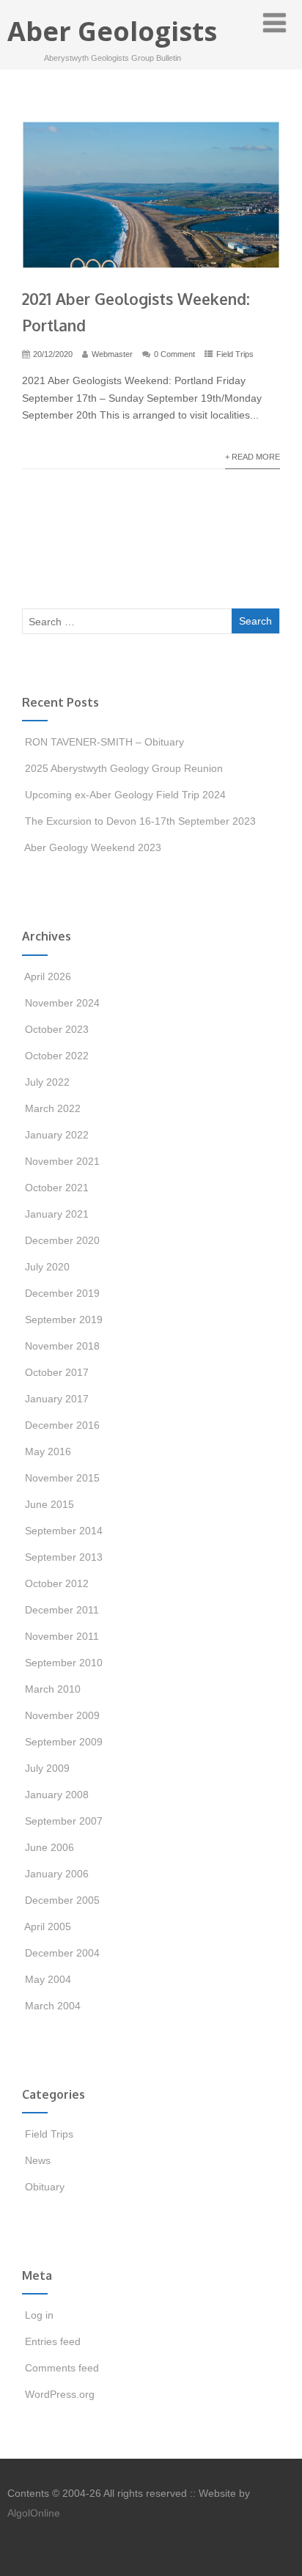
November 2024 (62, 1003)
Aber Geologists (112, 31)
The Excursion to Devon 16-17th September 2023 (140, 821)
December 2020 (62, 1240)
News (38, 2160)
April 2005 (48, 1927)
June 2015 (49, 1504)
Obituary (45, 2187)
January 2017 (57, 1399)
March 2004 (53, 2006)
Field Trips (235, 354)
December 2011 (62, 1610)
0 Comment (174, 354)
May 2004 (48, 1979)
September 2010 (64, 1663)
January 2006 (57, 1874)
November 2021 (62, 1161)
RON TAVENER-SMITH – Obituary (104, 742)
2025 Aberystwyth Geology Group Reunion (124, 768)
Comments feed (62, 2368)
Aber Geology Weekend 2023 (93, 847)
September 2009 (64, 1742)
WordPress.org (60, 2394)
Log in (39, 2315)
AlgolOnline (34, 2513)
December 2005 (62, 1900)
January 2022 (57, 1135)
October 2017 (57, 1372)
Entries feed (53, 2341)
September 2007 (64, 1821)
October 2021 (57, 1188)
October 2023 (57, 1029)
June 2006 (49, 1847)
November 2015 (62, 1478)
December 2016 (62, 1425)
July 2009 (47, 1768)
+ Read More (253, 457)
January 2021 (57, 1214)
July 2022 (47, 1082)
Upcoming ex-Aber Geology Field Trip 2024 (125, 795)
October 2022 (57, 1056)
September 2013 (64, 1557)
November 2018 (62, 1346)
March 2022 (53, 1108)
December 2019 (62, 1293)
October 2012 (57, 1583)
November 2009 (62, 1715)
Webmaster (112, 354)
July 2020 (47, 1267)
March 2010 (53, 1689)
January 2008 (57, 1795)
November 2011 (62, 1636)
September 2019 (64, 1320)
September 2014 (64, 1531)
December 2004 (62, 1953)
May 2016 (48, 1451)
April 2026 (48, 976)
